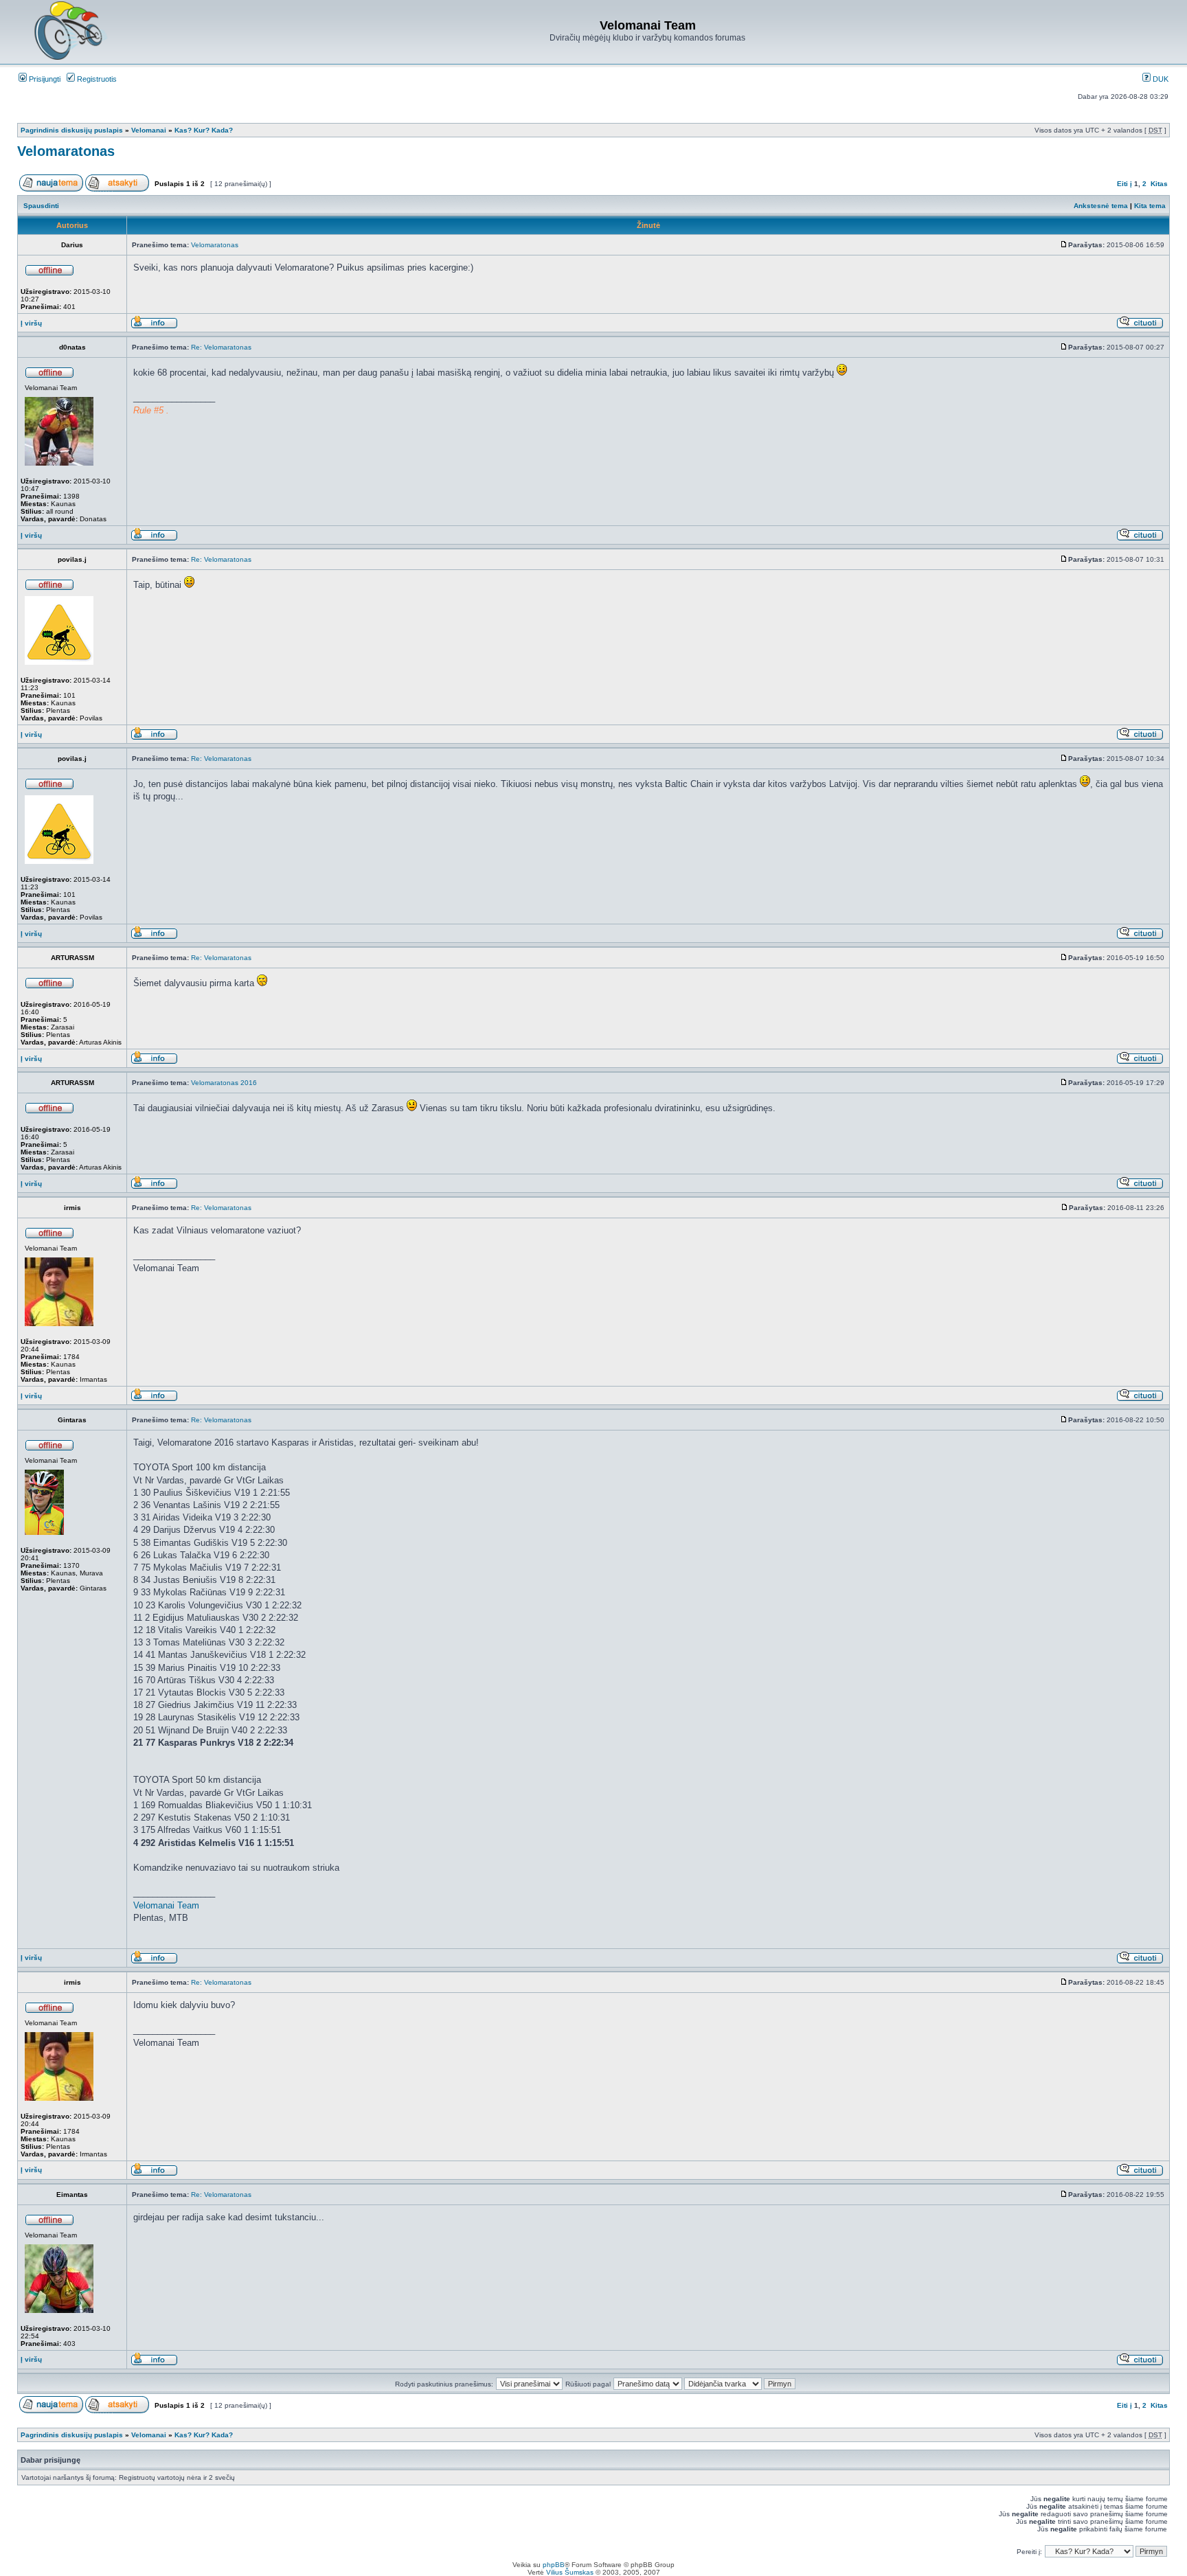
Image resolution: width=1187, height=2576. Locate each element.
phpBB (554, 2565)
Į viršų (31, 323)
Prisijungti (44, 79)
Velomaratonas (66, 151)
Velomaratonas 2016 (224, 1083)
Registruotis (96, 79)
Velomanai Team (166, 1905)
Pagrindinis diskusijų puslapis (72, 130)
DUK (1160, 79)
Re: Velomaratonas (221, 347)
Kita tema (1150, 206)
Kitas (1159, 184)
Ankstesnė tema (1101, 206)
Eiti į (1124, 184)
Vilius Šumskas (570, 2572)
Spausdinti (41, 206)
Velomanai (149, 130)
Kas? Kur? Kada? (204, 130)
